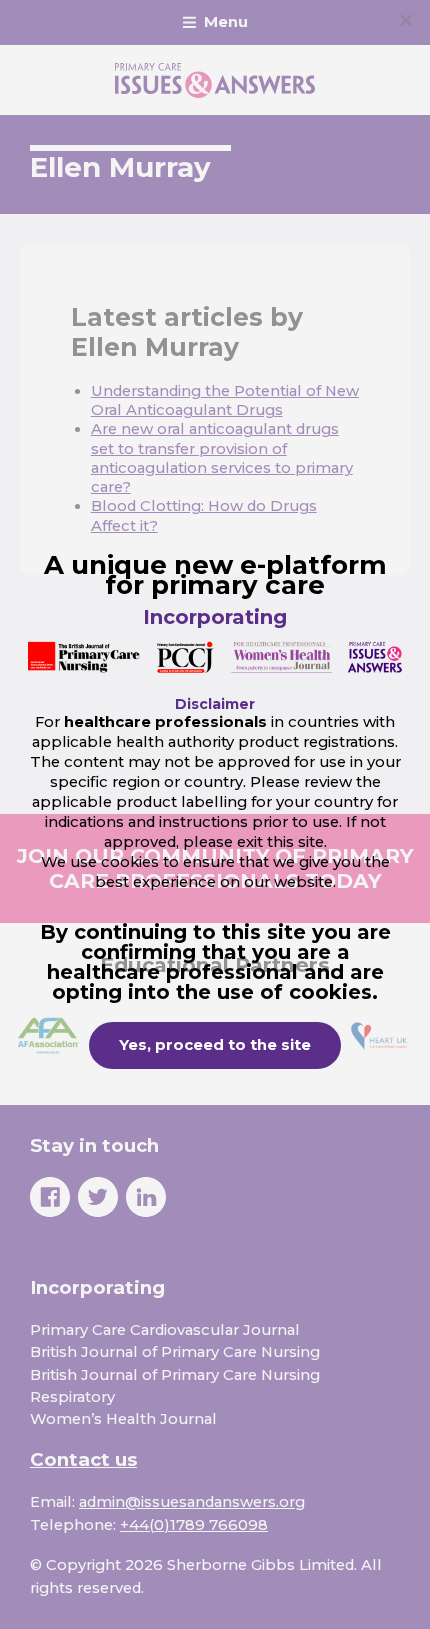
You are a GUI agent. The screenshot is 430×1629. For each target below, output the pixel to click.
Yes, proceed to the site (215, 1045)
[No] (405, 20)
